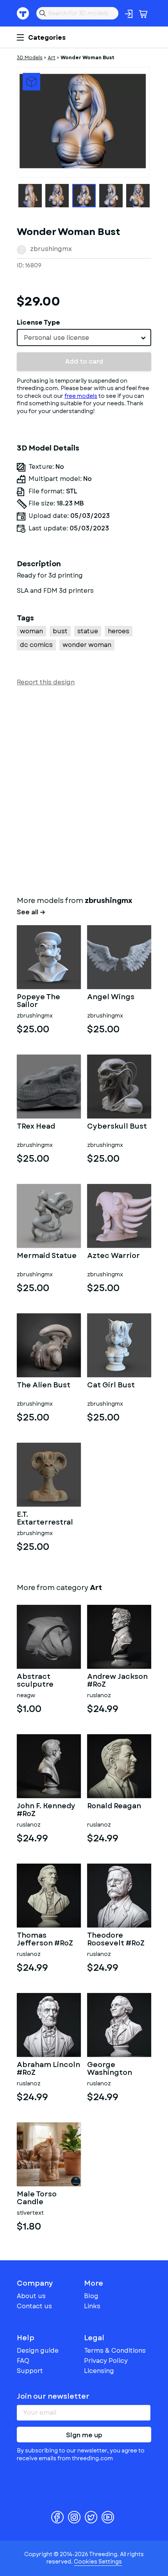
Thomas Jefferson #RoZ (45, 1940)
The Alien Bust (44, 1386)
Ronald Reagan (114, 1807)
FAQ (23, 2361)
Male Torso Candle (37, 2198)
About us (31, 2296)
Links (92, 2306)
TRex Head (36, 1127)
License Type (38, 322)
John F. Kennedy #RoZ (46, 1810)
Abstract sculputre (35, 1681)
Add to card (84, 361)
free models (81, 396)
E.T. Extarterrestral (45, 1519)
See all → (31, 912)
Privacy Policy (106, 2361)
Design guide (38, 2351)
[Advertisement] (84, 790)
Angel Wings (111, 998)
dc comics (36, 645)
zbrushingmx (51, 249)
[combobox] (84, 337)
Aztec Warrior (113, 1256)
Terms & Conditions (115, 2351)
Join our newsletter (53, 2396)
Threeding (23, 13)
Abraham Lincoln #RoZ (48, 2069)
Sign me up (84, 2435)
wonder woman (87, 645)
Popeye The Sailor (38, 1001)
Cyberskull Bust (117, 1127)
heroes (119, 631)
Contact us (34, 2306)
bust (60, 631)
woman (31, 631)
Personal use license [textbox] (56, 338)
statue (88, 631)
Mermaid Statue (47, 1256)
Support (30, 2371)
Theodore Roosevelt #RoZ (116, 1940)
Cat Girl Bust (111, 1386)
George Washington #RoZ (110, 2069)
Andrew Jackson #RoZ (117, 1681)
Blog (91, 2296)
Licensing (99, 2371)
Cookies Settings (98, 2562)
